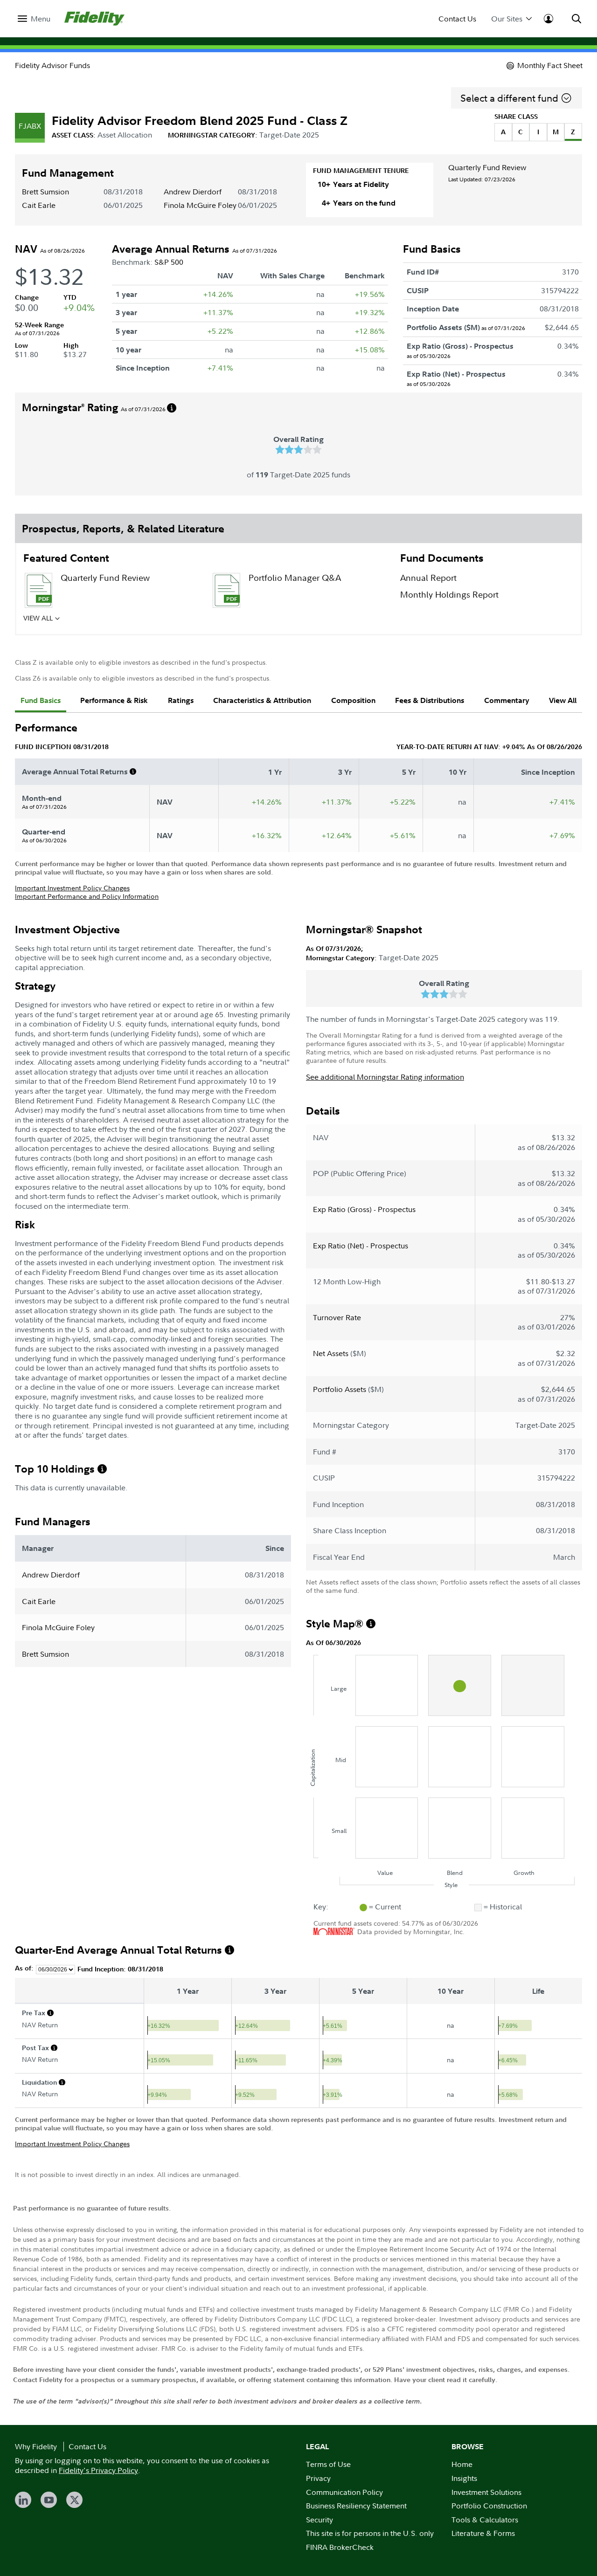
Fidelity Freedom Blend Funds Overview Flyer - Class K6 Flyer (308, 627)
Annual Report (428, 578)
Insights (464, 2478)
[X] (74, 2500)
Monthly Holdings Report (449, 595)
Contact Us (457, 19)
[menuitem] (34, 19)
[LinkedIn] (23, 2500)
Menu (41, 19)
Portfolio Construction (489, 2506)
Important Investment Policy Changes (72, 888)
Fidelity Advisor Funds (52, 65)
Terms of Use (328, 2464)
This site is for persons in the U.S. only (370, 2533)
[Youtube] (49, 2500)
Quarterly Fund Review (487, 167)
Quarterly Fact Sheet (100, 621)
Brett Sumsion (45, 192)
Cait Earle (39, 205)
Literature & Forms (483, 2533)
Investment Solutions (486, 2492)
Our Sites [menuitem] (507, 19)
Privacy (318, 2478)
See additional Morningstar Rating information (385, 1077)
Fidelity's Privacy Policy (98, 2470)
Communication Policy (344, 2492)
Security (319, 2520)
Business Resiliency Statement (356, 2506)
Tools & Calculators (485, 2520)
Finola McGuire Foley (200, 205)
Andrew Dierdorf (193, 192)
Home (462, 2464)
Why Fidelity (36, 2446)
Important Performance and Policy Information (87, 896)
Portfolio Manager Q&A (295, 578)
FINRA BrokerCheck (340, 2547)
